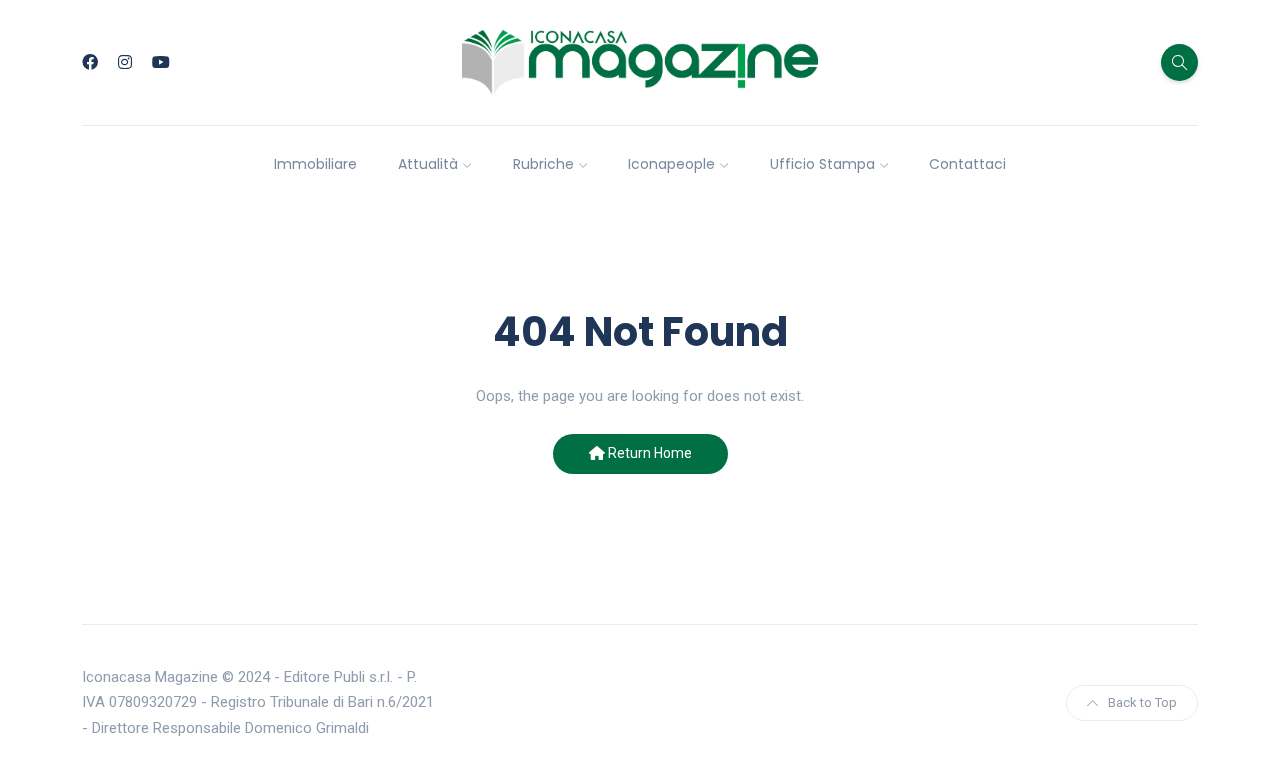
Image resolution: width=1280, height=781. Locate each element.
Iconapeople (671, 164)
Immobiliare (315, 164)
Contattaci (967, 164)
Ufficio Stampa (822, 164)
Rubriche (543, 164)
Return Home (648, 453)
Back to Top (1142, 702)
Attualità (428, 164)
